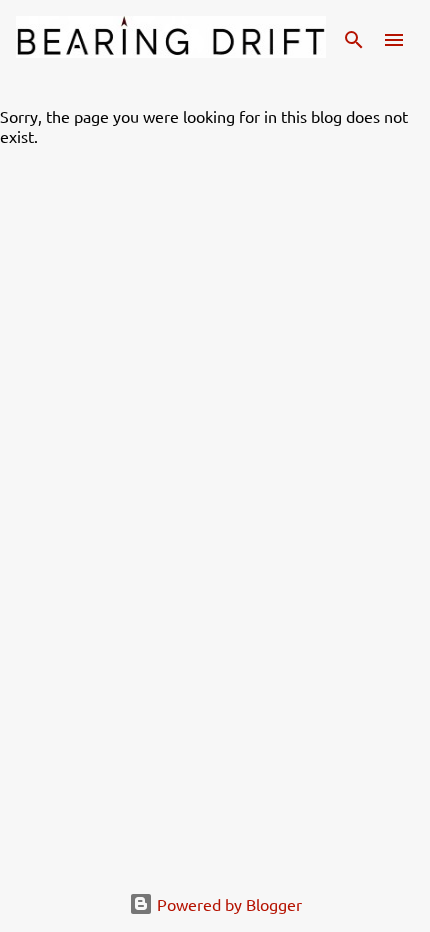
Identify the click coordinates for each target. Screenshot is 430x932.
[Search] (354, 40)
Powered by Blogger (227, 904)
